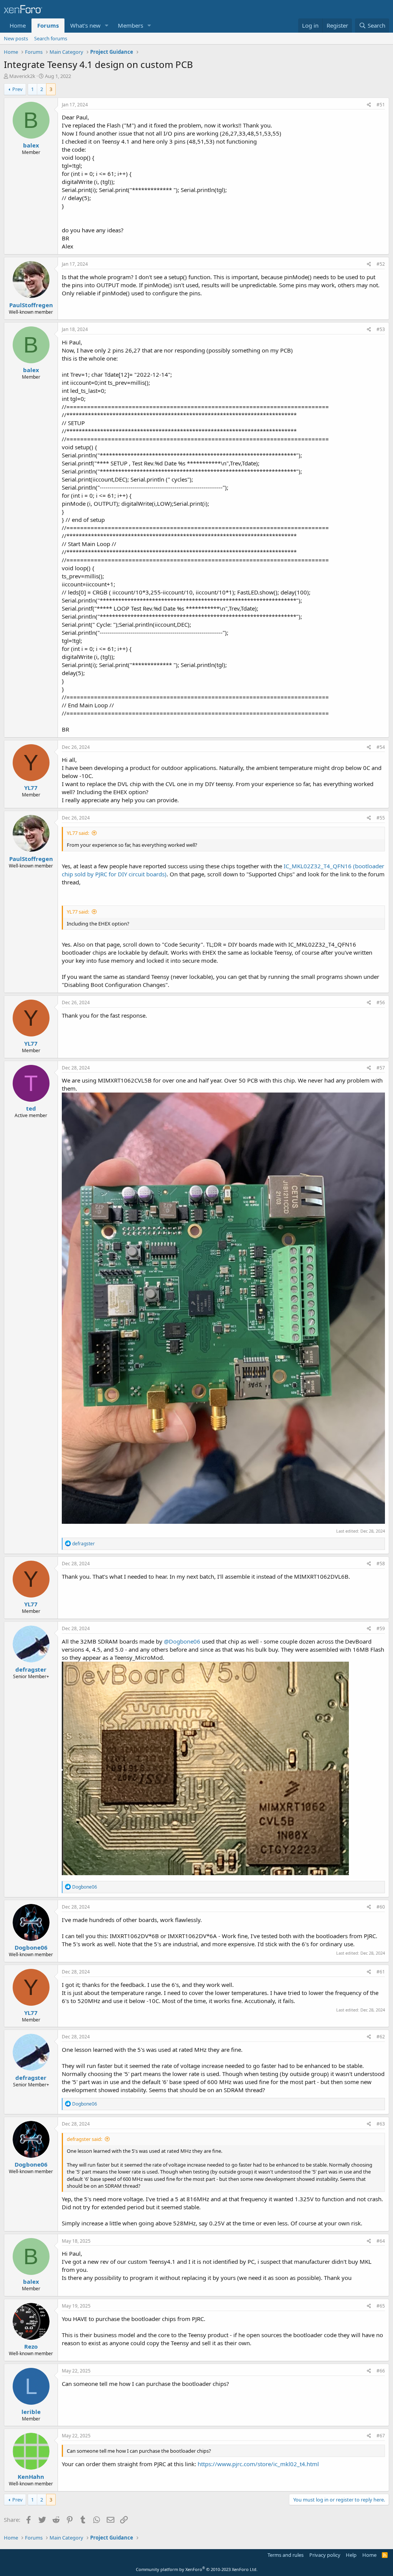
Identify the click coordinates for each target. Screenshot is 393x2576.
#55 (381, 818)
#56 (381, 1002)
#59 (381, 1628)
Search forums (51, 38)
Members (130, 25)
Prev (17, 89)
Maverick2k (22, 76)
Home (18, 25)
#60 (381, 1907)
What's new (85, 25)
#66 (381, 2371)
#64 (381, 2241)
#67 (381, 2436)
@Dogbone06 (182, 1641)
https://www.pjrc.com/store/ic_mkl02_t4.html (258, 2464)
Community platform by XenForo (197, 2569)
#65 (381, 2306)
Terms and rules (286, 2555)
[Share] (369, 105)
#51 (381, 105)
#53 (381, 329)
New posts (16, 38)
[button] (107, 26)
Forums (48, 25)
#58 (381, 1564)
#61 (381, 1972)
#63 (381, 2124)
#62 (381, 2037)
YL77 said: (78, 833)
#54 (381, 747)
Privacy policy (325, 2555)
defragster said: (84, 2139)
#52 (381, 264)
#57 (381, 1068)
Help (351, 2555)
